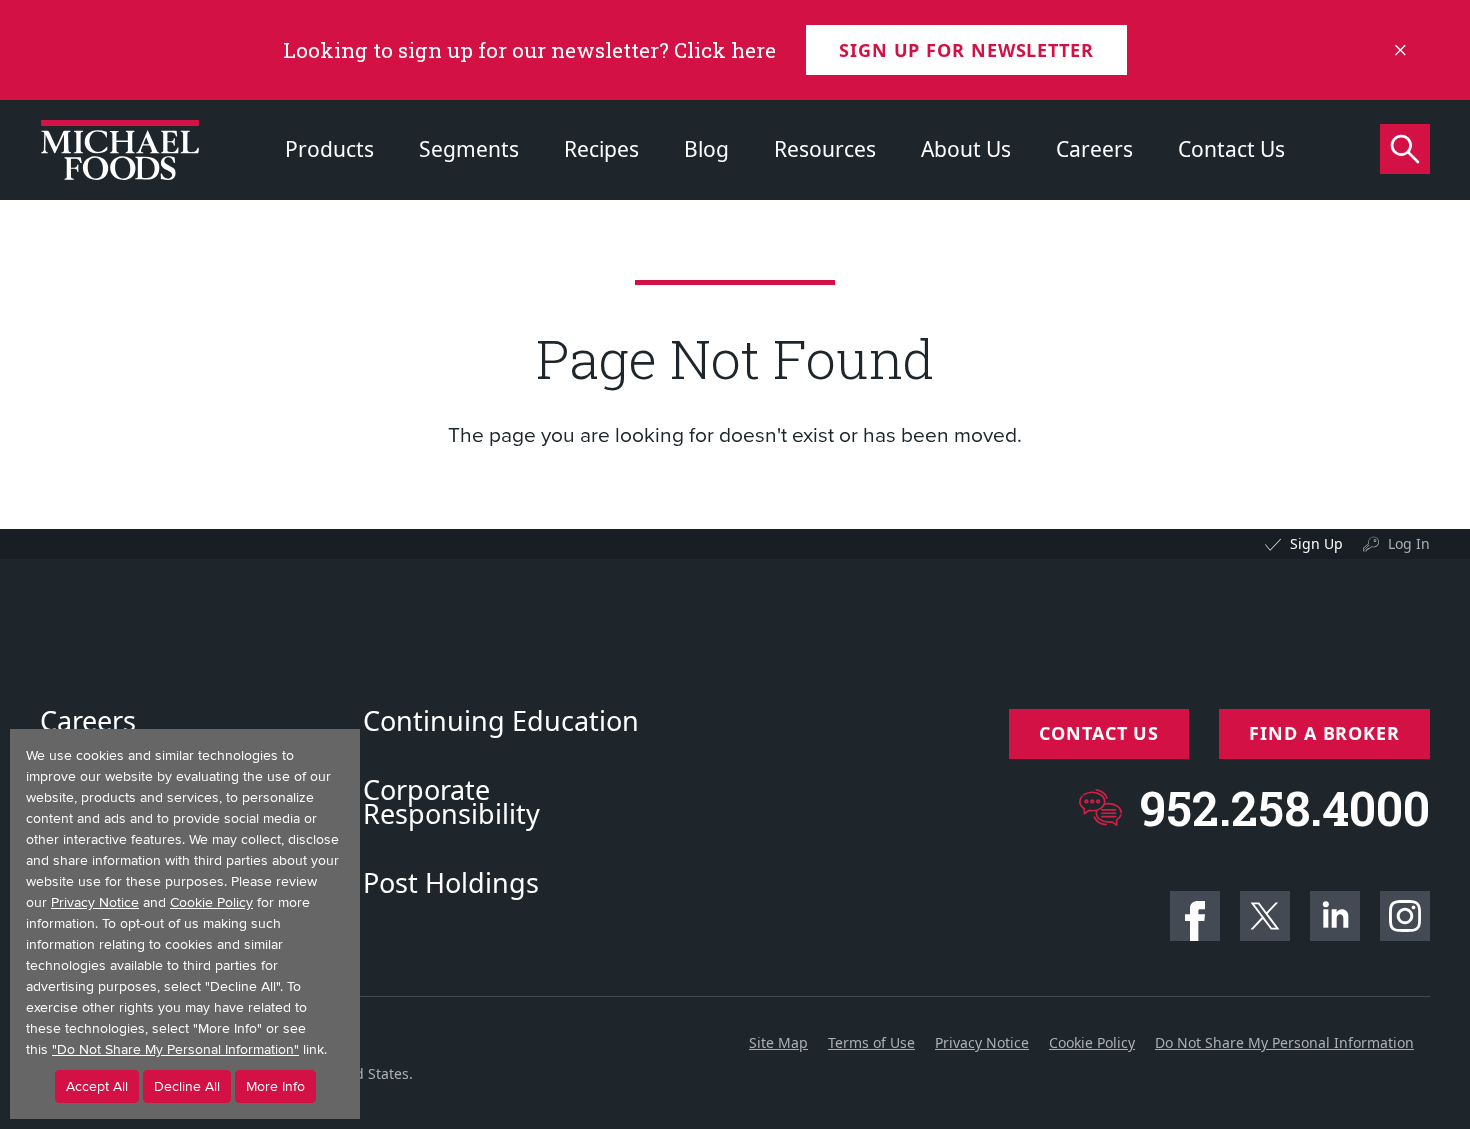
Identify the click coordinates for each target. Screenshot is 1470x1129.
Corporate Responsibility (451, 802)
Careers (1094, 149)
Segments (469, 149)
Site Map (778, 1042)
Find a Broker (1324, 733)
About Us (966, 149)
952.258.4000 (1284, 807)
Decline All (187, 1086)
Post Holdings (451, 883)
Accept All (97, 1086)
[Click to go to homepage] (120, 150)
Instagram (1405, 916)
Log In (1409, 543)
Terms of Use (871, 1042)
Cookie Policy (1092, 1042)
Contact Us (1231, 149)
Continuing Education (501, 721)
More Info (275, 1086)
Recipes (601, 149)
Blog (706, 149)
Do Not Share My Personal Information (1284, 1042)
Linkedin (1335, 916)
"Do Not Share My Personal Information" (175, 1049)
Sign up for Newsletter (966, 50)
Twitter (1265, 916)
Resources (825, 149)
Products (329, 149)
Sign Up (1316, 543)
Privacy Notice (982, 1042)
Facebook (1195, 916)
